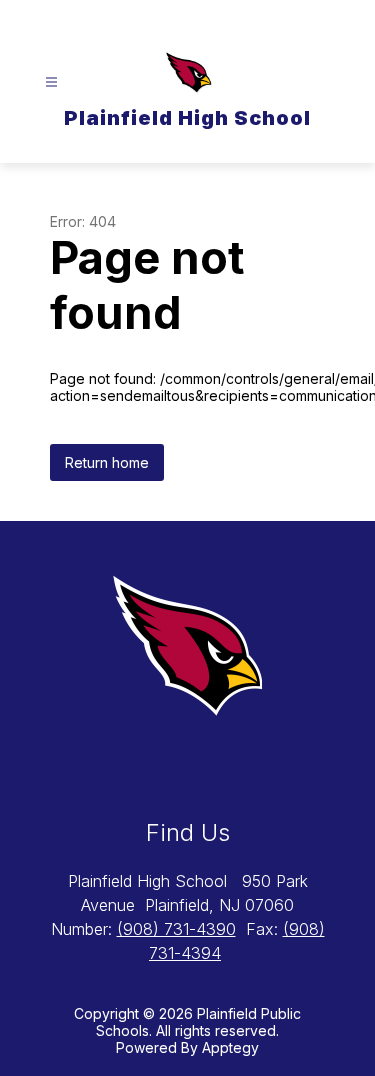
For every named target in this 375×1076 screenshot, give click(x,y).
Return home (107, 462)
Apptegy (230, 1047)
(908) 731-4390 (176, 929)
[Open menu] (51, 82)
